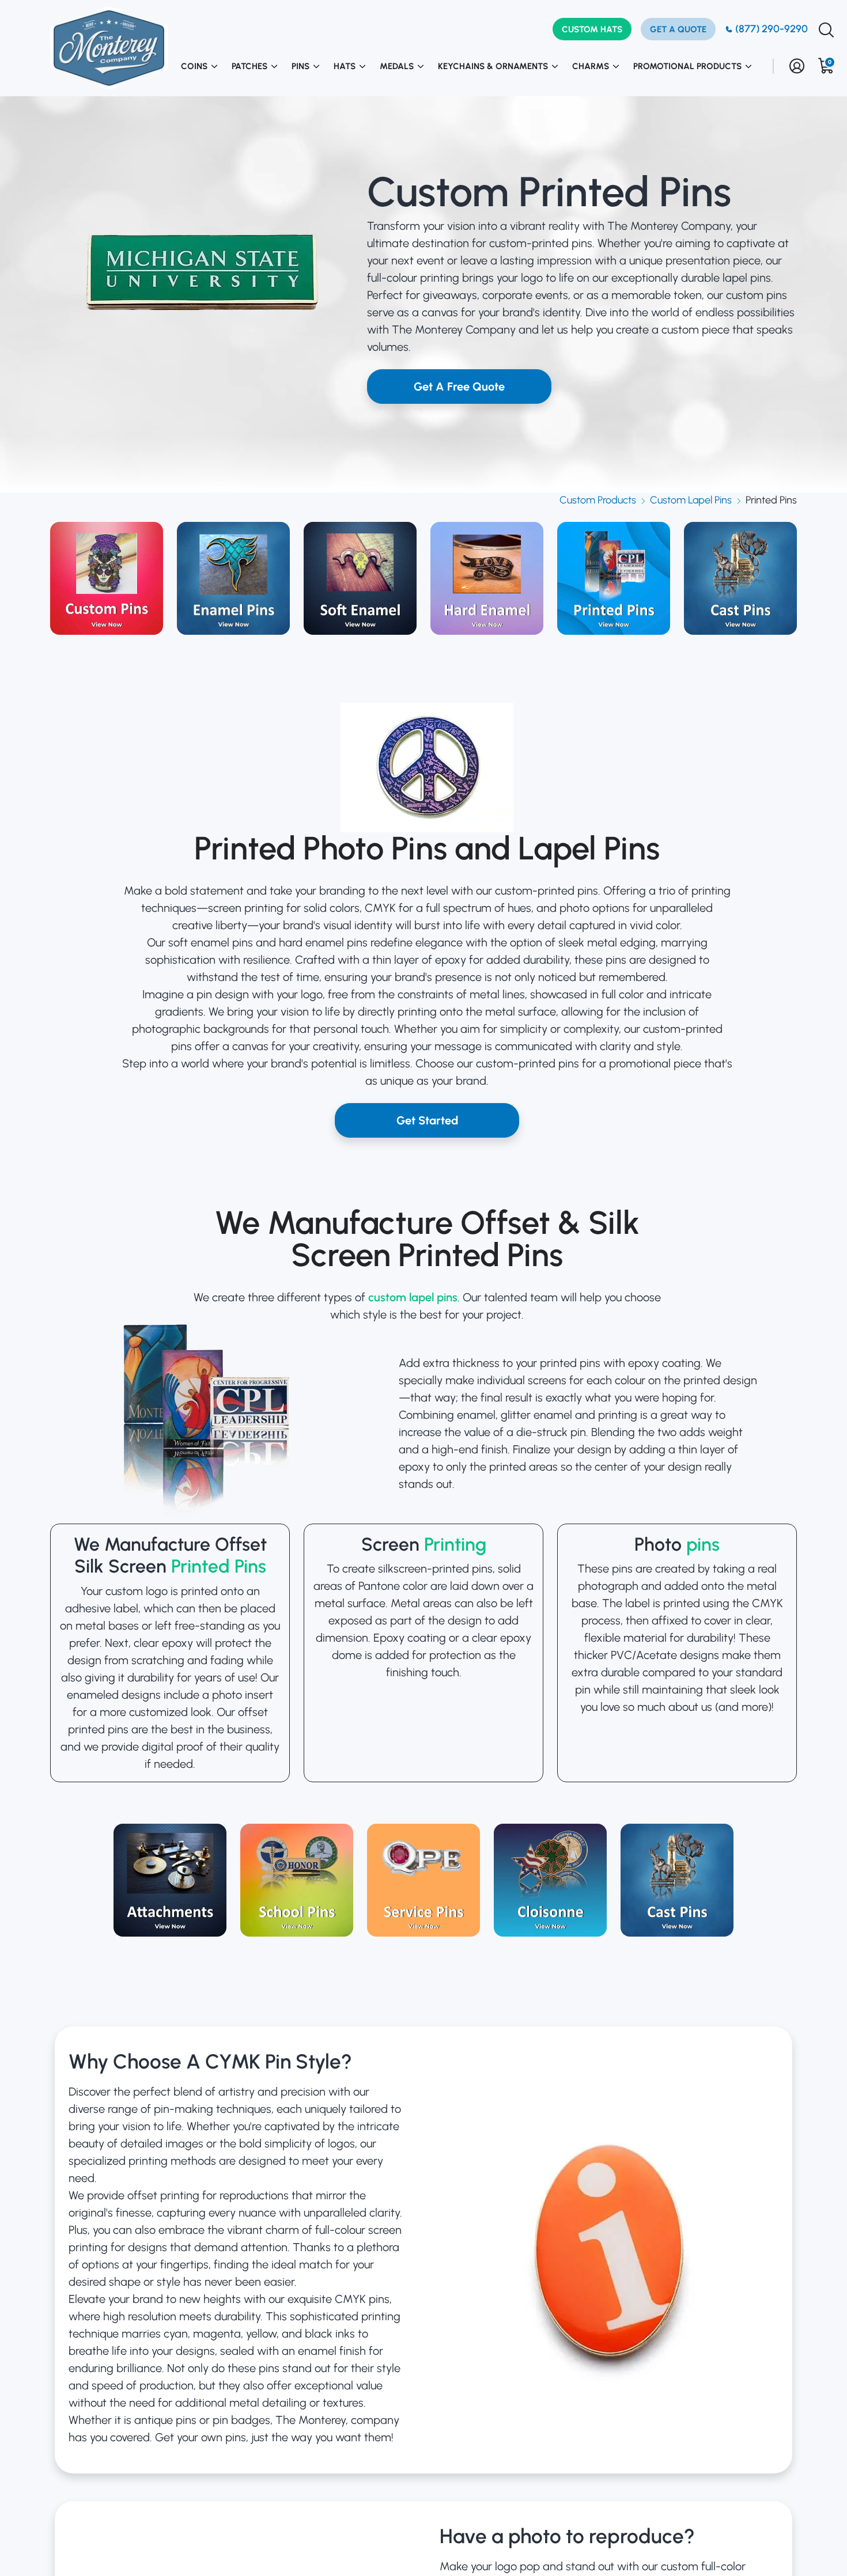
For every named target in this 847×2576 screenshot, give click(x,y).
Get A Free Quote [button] (459, 387)
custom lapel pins (413, 1297)
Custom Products (598, 500)
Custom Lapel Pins (691, 500)
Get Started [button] (427, 1120)
